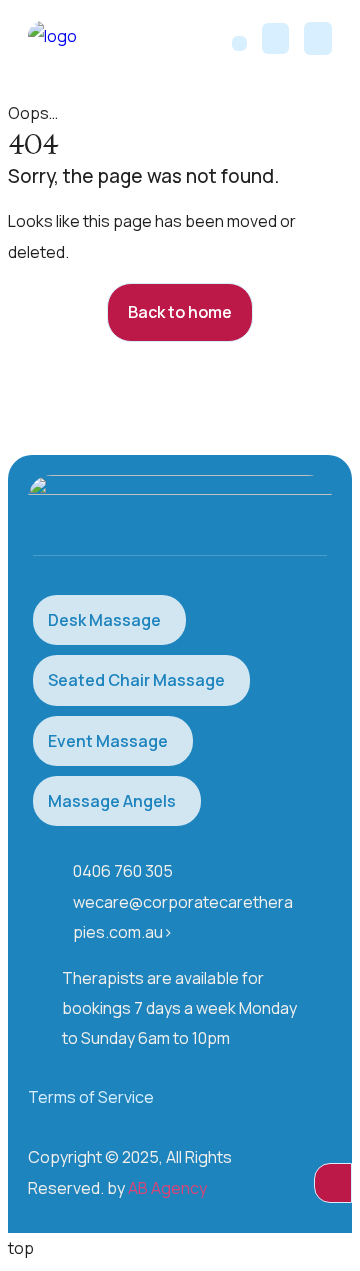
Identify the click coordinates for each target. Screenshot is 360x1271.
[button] (318, 38)
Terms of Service (91, 1097)
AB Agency (167, 1188)
